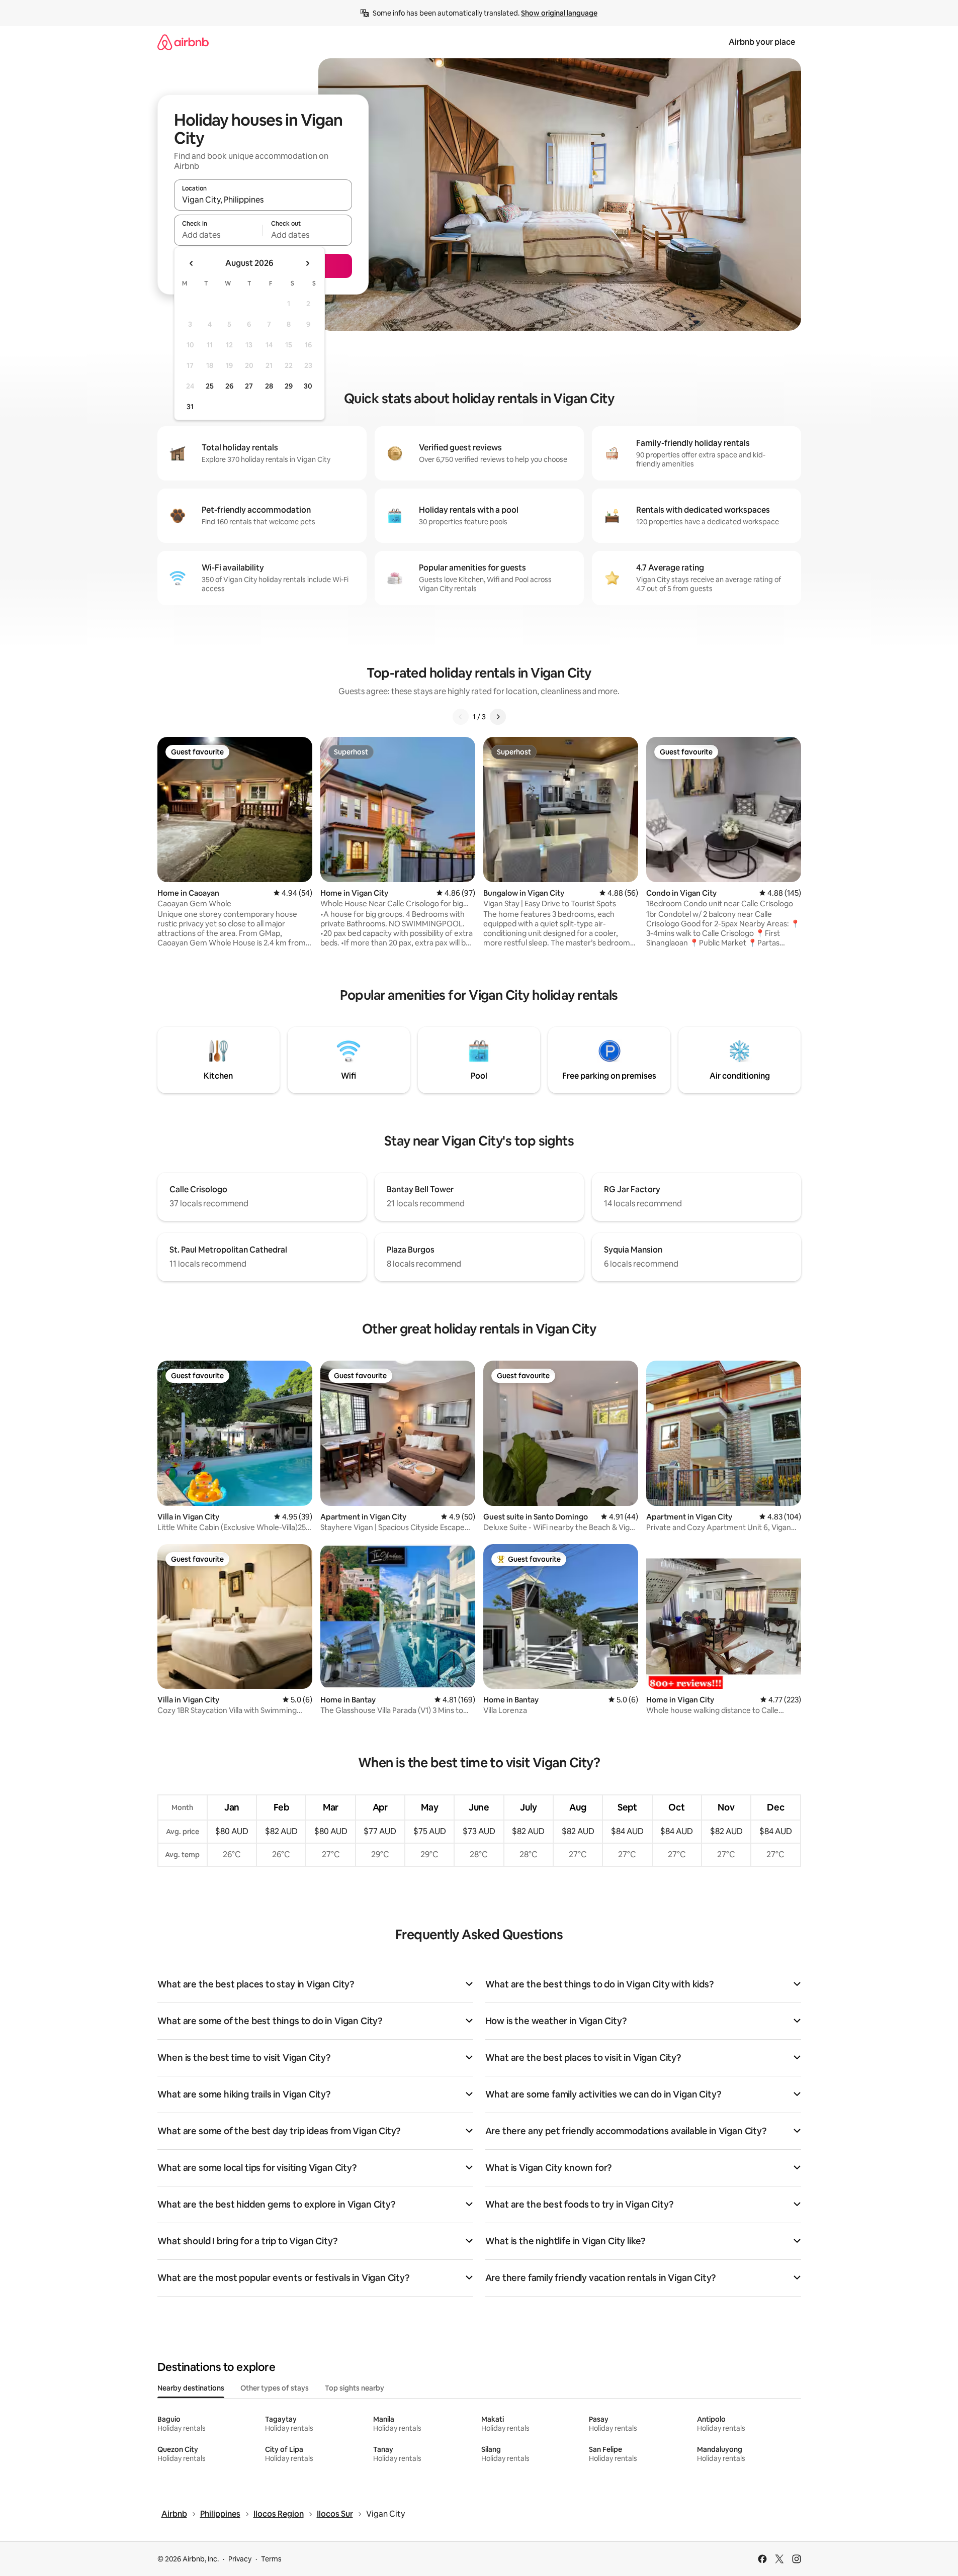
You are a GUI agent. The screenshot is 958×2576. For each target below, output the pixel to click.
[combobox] (263, 200)
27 (249, 386)
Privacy (240, 2559)
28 (269, 386)
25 (210, 386)
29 (289, 386)
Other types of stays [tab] (275, 2388)
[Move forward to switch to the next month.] (307, 263)
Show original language (559, 13)
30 (308, 386)
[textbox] (219, 235)
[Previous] (461, 717)
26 (229, 386)
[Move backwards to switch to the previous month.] (192, 263)
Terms (271, 2559)
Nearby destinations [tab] (191, 2388)
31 (190, 407)
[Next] (498, 717)
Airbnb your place (762, 42)
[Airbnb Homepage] (183, 42)
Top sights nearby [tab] (355, 2388)
